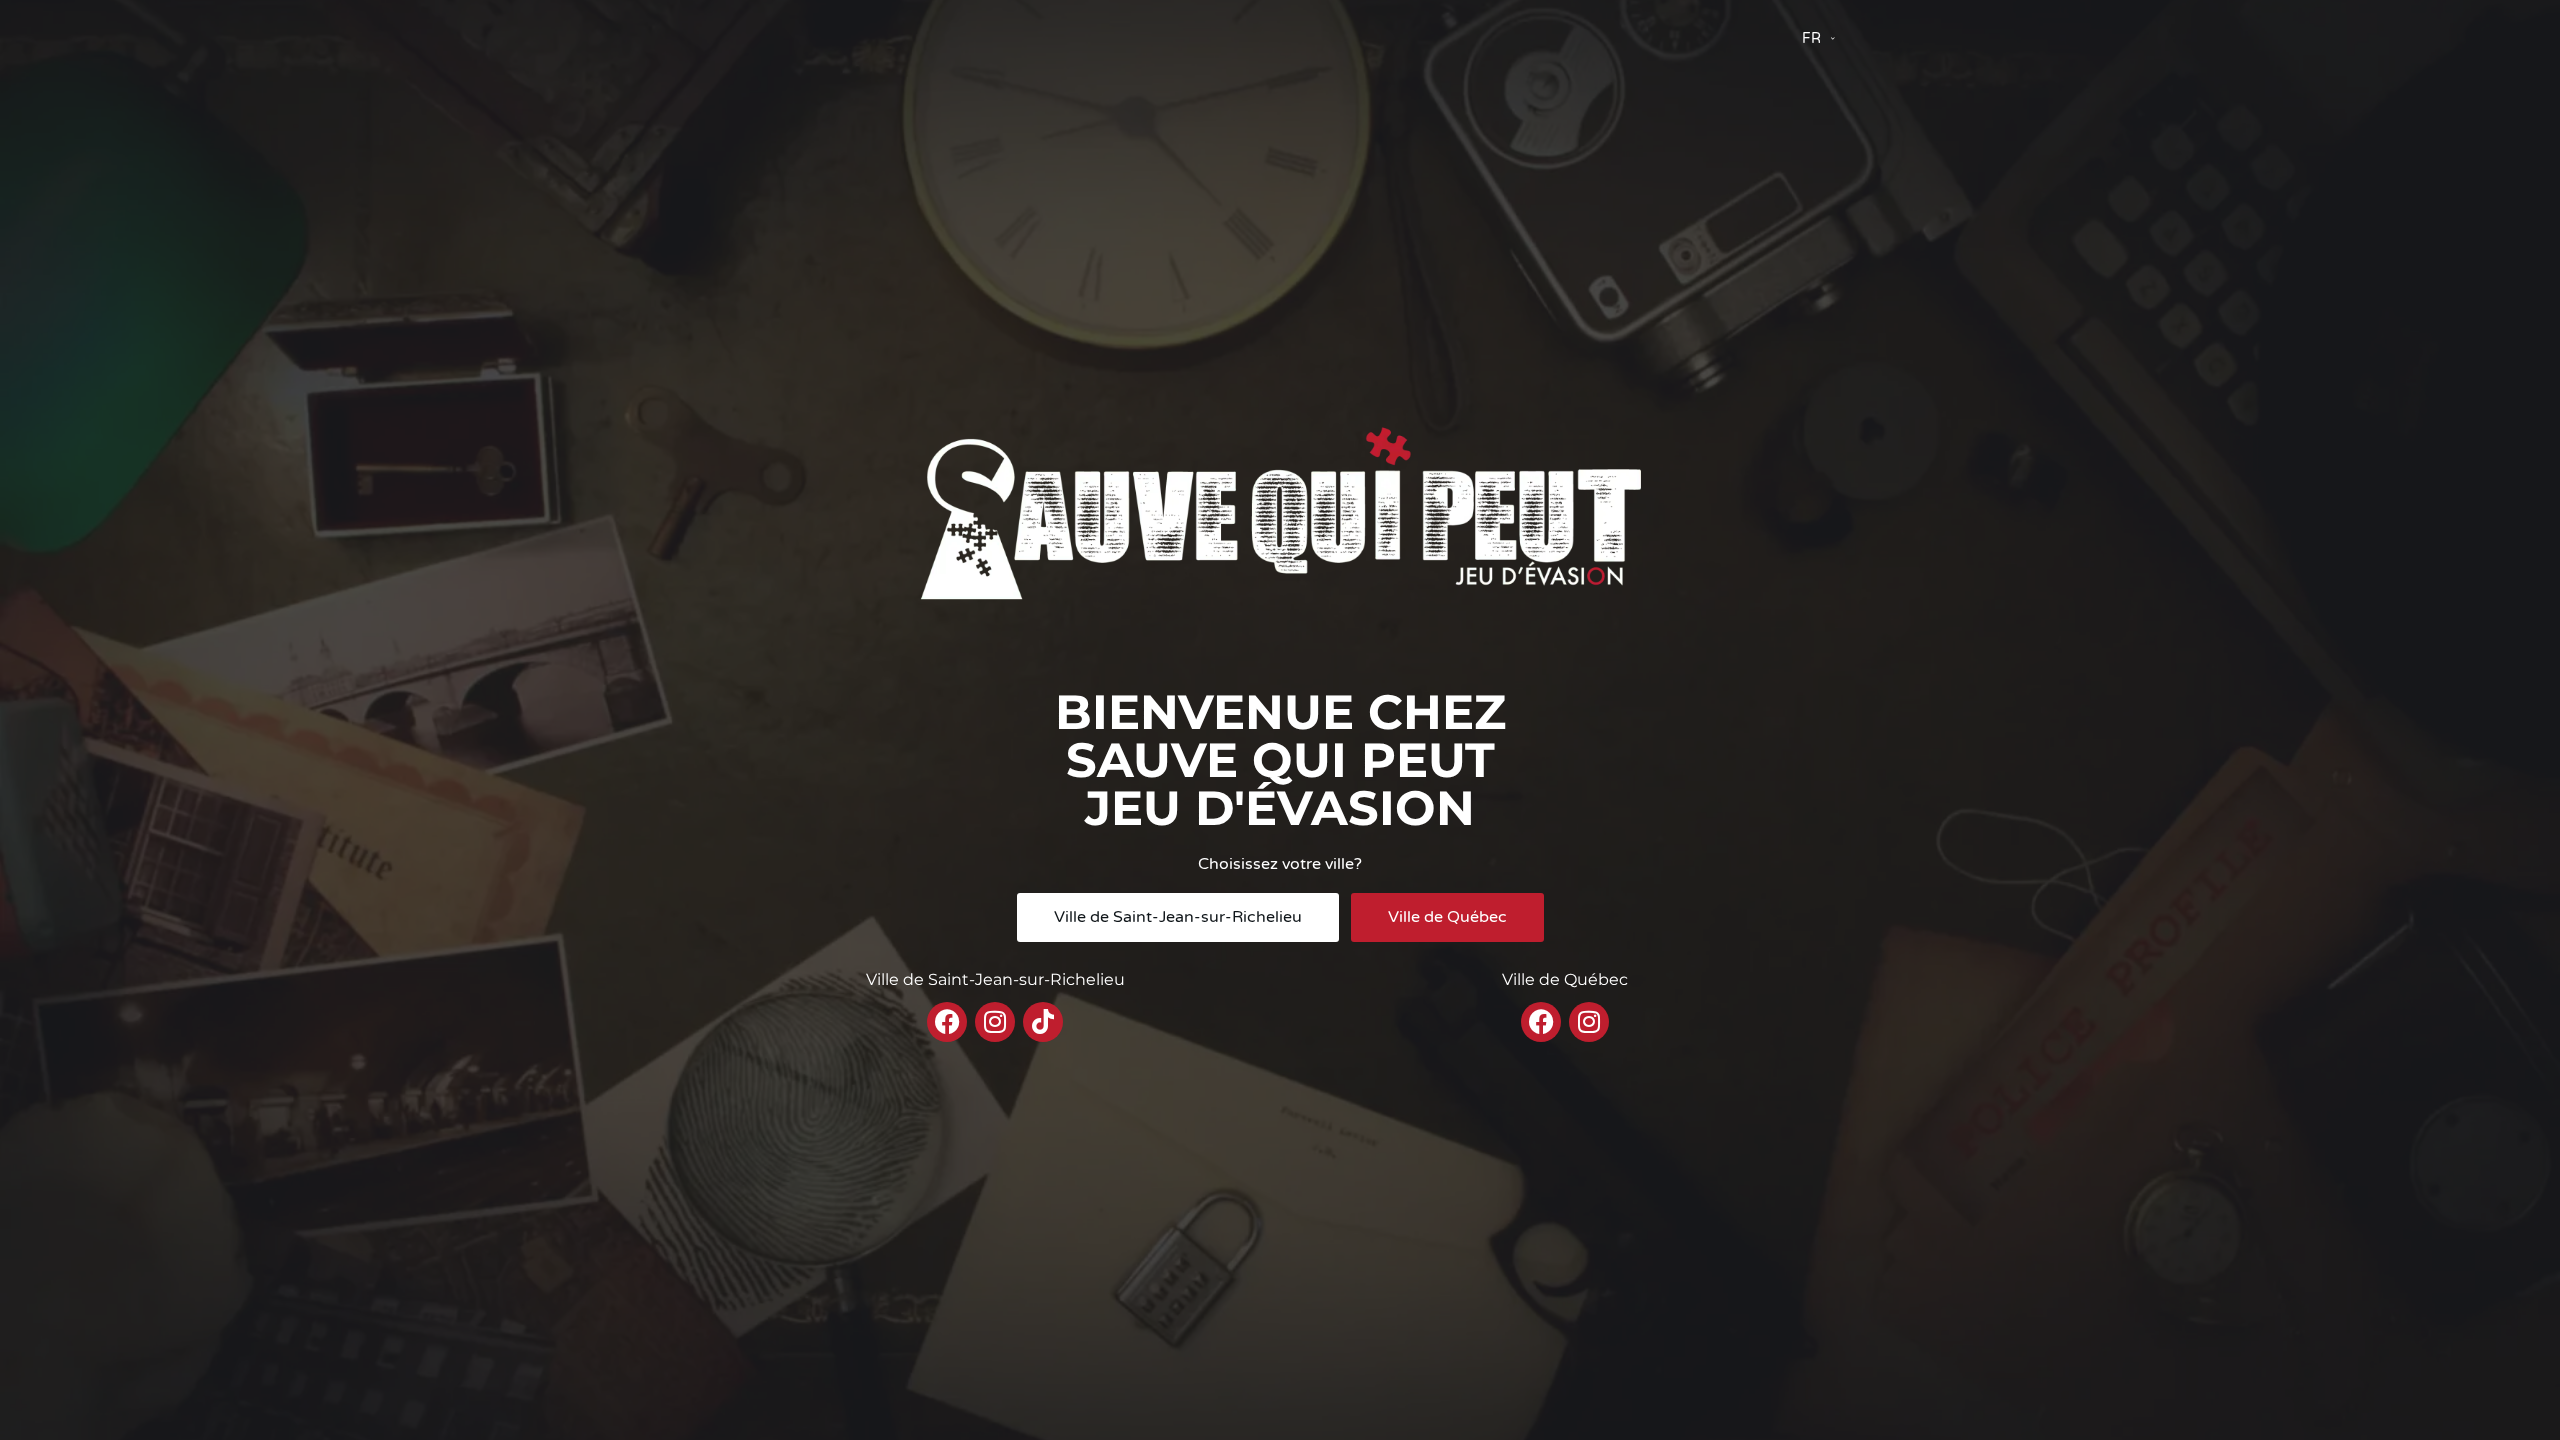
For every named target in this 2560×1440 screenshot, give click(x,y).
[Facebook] (947, 1022)
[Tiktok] (1043, 1022)
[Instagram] (995, 1022)
